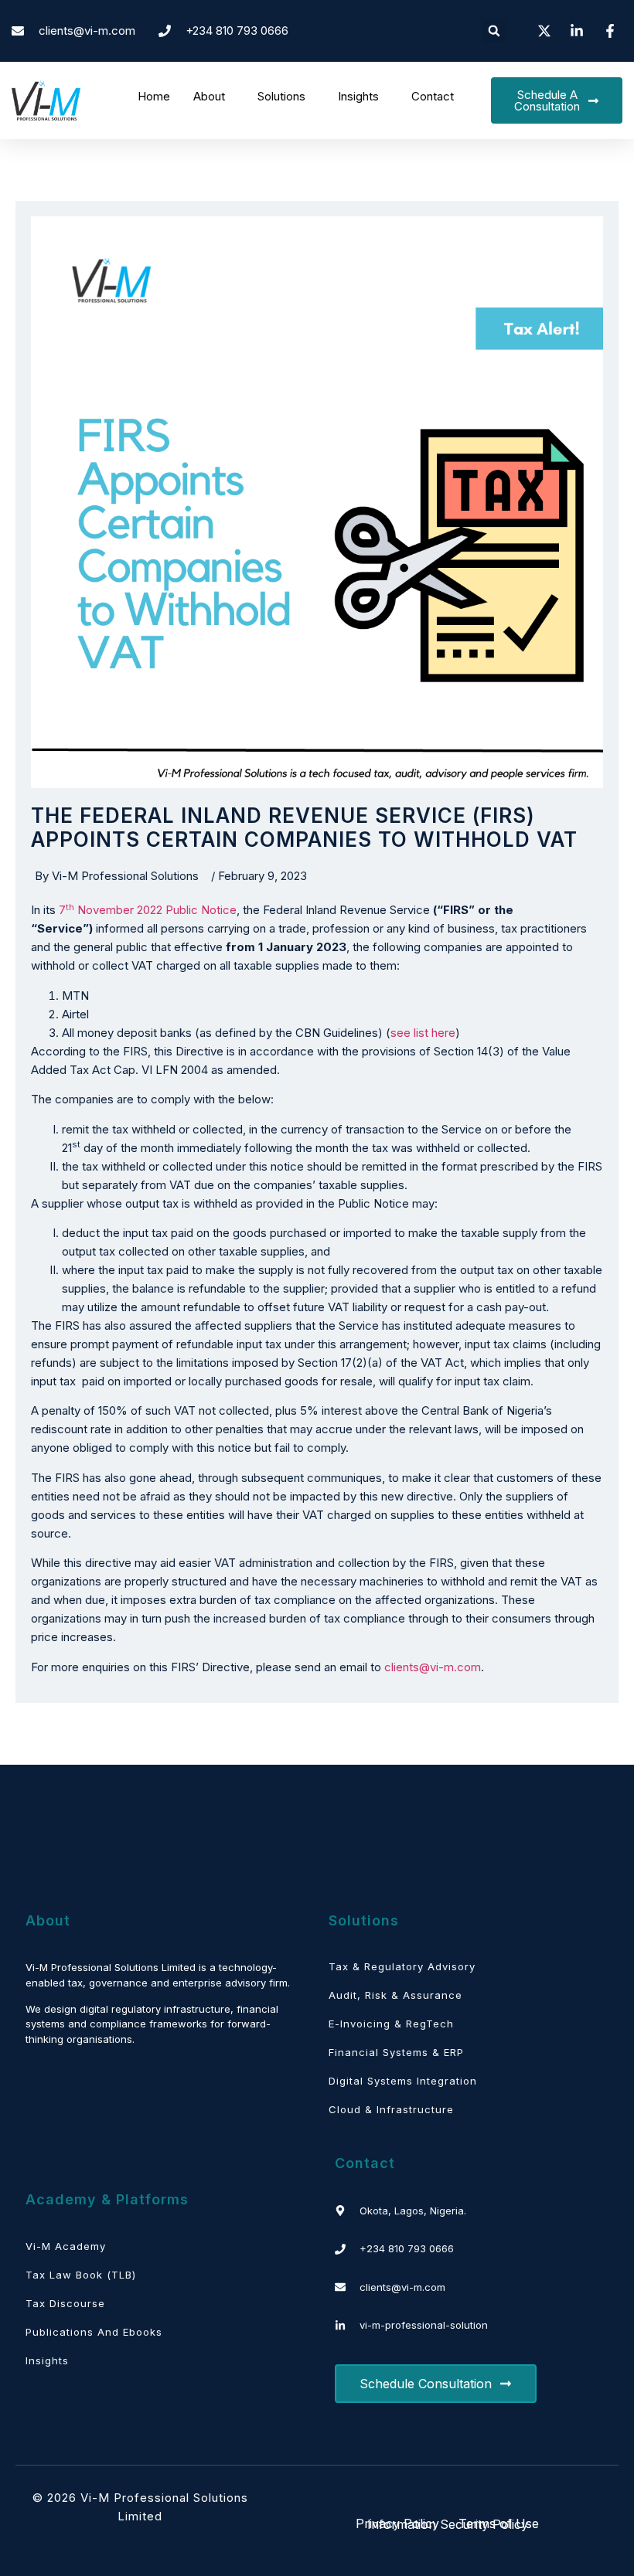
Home (154, 96)
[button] (494, 31)
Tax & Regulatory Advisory (402, 1966)
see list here (423, 1033)
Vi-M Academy (66, 2246)
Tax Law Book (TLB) (81, 2275)
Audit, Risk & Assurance (395, 1995)
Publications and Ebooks (94, 2332)
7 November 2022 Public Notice (148, 910)
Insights (358, 96)
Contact (433, 96)
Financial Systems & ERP (396, 2052)
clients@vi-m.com (433, 1667)
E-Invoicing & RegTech (391, 2024)
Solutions (281, 96)
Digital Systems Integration (403, 2081)
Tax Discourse (65, 2303)
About (209, 96)
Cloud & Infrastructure (391, 2109)
